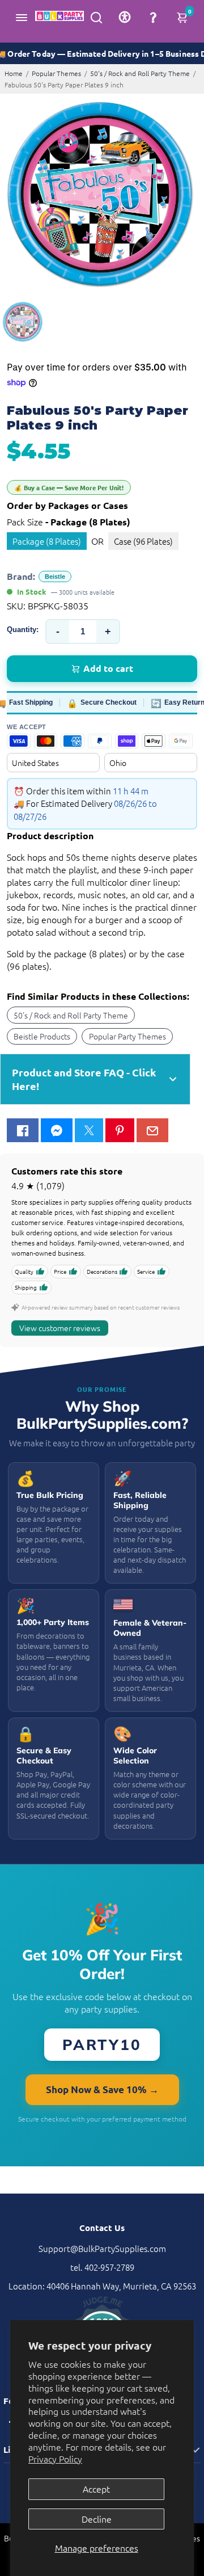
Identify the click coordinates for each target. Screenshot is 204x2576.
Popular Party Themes (127, 1036)
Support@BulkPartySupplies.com (102, 2248)
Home (14, 73)
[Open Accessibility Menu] (125, 17)
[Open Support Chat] (153, 17)
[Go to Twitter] (89, 1130)
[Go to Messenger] (57, 1130)
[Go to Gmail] (152, 1130)
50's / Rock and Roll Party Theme (140, 73)
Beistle (55, 576)
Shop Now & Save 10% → (102, 2089)
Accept (96, 2489)
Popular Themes (56, 73)
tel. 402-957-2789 (102, 2267)
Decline (97, 2519)
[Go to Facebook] (23, 1130)
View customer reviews (60, 1328)
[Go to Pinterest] (120, 1130)
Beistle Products (42, 1036)
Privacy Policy (55, 2459)
